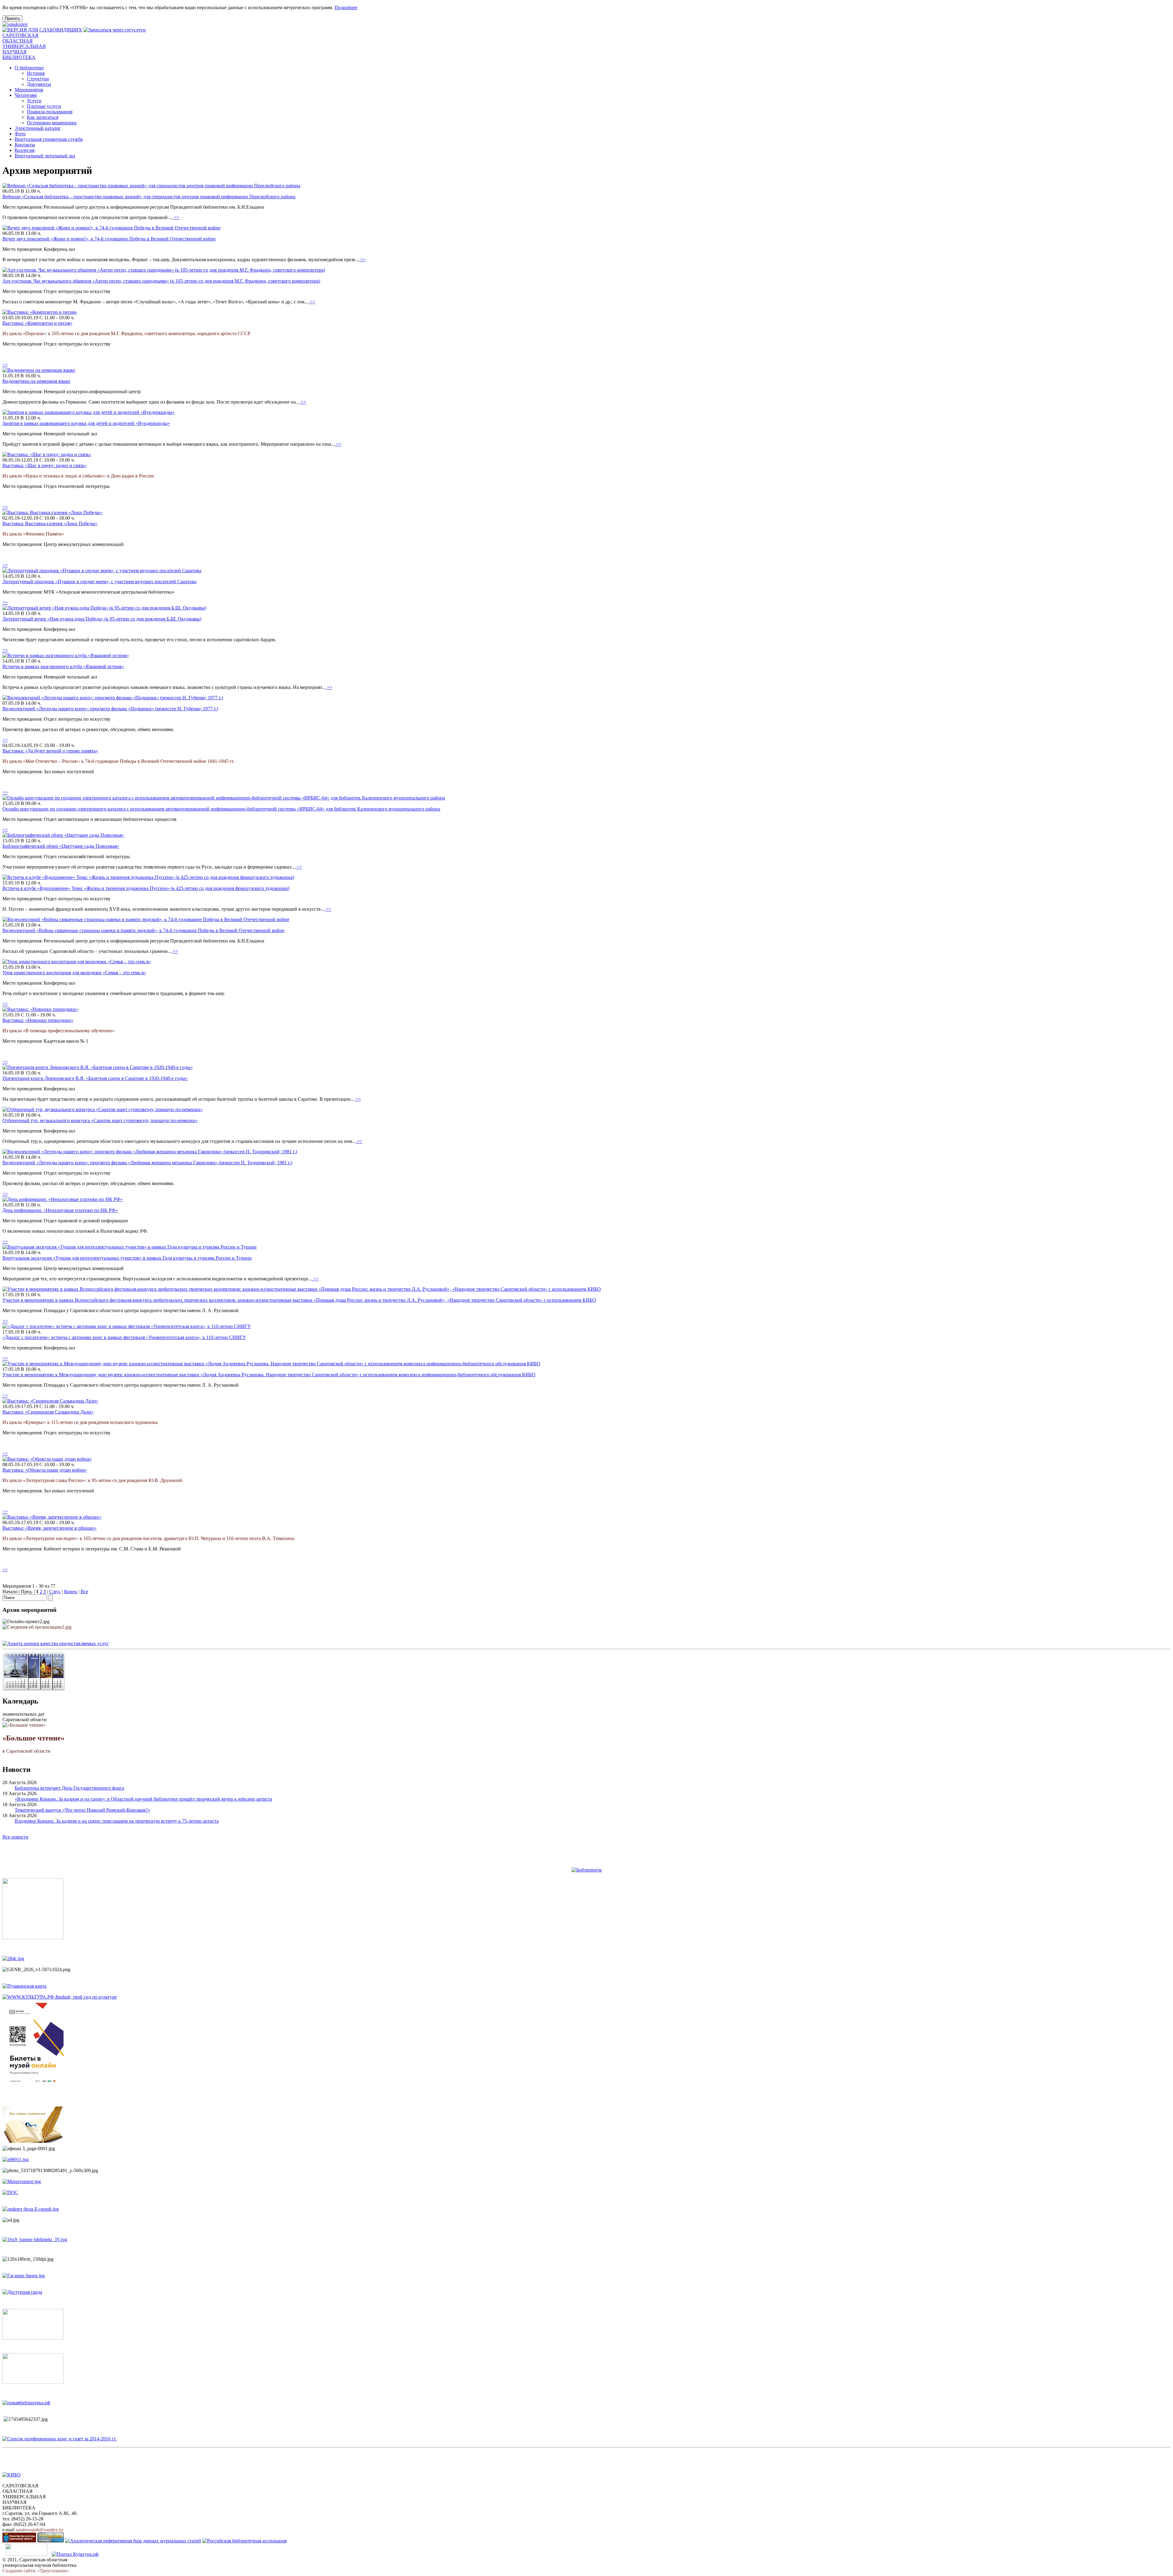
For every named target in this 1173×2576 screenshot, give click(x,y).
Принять (13, 18)
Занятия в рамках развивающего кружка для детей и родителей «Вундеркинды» (86, 423)
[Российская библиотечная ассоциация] (244, 2541)
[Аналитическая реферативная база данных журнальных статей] (133, 2541)
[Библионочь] (587, 1870)
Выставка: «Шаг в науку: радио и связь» (44, 465)
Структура (38, 79)
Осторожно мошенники (52, 123)
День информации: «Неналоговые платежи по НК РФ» (60, 1210)
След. (55, 1592)
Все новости (15, 1837)
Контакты (25, 145)
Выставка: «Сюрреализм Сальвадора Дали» (48, 1412)
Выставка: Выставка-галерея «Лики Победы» (50, 523)
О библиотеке (29, 68)
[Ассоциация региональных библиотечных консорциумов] (51, 2541)
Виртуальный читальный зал (45, 156)
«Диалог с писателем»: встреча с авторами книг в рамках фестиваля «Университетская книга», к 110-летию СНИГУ (124, 1337)
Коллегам (25, 150)
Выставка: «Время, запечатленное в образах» (49, 1528)
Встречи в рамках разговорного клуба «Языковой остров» (63, 666)
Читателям (26, 95)
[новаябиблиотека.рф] (26, 2403)
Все (84, 1592)
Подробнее (346, 7)
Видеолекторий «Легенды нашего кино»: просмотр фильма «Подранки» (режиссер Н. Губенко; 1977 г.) (110, 709)
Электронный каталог (38, 128)
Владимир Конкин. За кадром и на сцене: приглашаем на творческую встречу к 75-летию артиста (117, 1821)
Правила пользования (50, 112)
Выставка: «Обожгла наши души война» (45, 1470)
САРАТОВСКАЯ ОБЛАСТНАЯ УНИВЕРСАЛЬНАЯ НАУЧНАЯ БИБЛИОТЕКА (24, 46)
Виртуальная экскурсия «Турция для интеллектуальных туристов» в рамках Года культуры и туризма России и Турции (127, 1258)
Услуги (34, 101)
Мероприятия (29, 90)
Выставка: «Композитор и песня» (37, 323)
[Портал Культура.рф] (75, 2554)
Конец (71, 1592)
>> (176, 217)
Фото (20, 134)
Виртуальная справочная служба (49, 139)
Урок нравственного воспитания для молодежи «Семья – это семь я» (74, 973)
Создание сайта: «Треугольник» (36, 2571)
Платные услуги (44, 106)
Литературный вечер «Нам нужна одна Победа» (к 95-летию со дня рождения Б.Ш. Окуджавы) (102, 619)
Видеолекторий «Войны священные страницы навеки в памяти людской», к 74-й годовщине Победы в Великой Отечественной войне (143, 930)
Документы (39, 84)
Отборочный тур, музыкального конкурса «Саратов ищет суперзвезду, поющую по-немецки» (100, 1120)
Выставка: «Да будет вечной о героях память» (50, 751)
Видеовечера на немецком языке (36, 381)
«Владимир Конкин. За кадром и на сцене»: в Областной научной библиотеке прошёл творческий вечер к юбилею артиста (143, 1799)
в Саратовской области (33, 1744)
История (36, 73)
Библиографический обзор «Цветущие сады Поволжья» (61, 846)
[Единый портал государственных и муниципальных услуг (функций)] (26, 2554)
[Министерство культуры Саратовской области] (19, 2541)
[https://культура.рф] (60, 1997)
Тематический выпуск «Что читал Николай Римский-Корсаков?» (82, 1810)
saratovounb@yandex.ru (39, 2530)
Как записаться (43, 117)
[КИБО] (12, 2475)
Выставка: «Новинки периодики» (38, 1020)
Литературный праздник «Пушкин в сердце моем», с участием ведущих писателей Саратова (99, 582)
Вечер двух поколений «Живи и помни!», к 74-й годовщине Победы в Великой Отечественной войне (109, 239)
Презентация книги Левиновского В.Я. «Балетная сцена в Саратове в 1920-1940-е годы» (95, 1078)
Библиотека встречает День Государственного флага (69, 1788)
